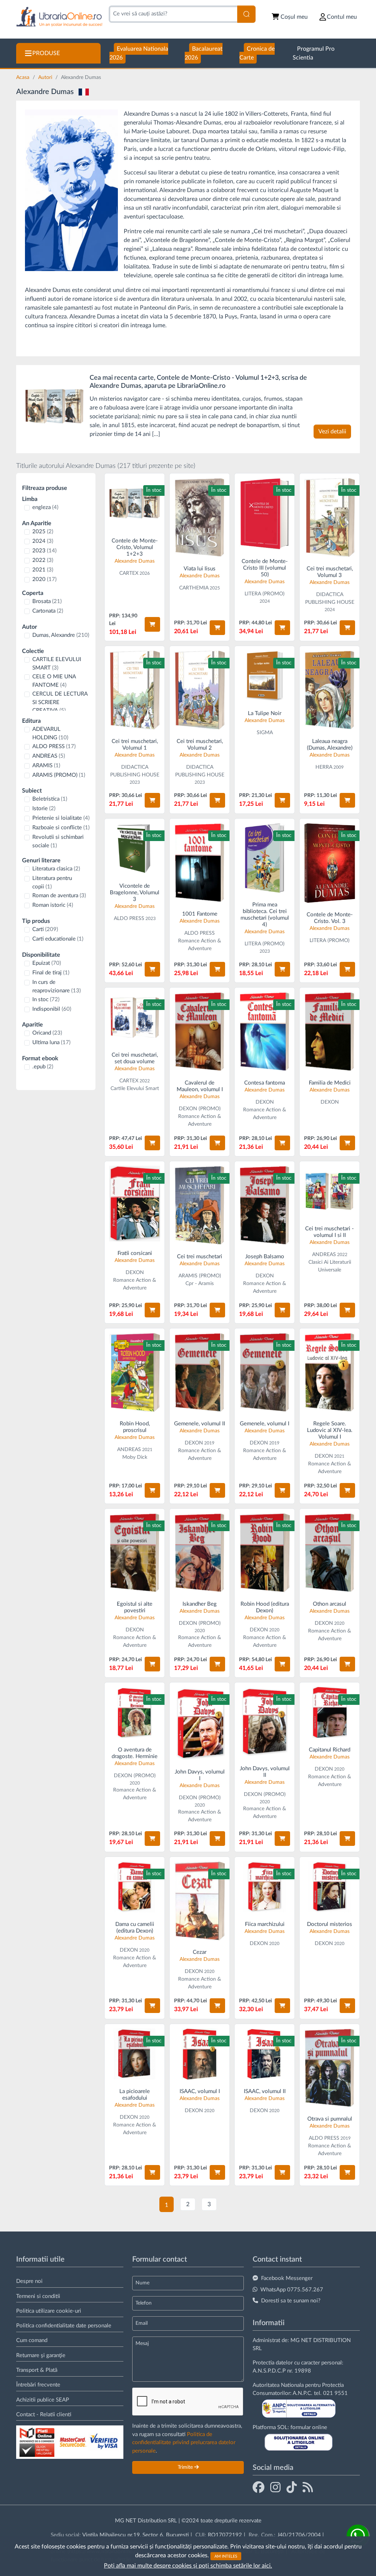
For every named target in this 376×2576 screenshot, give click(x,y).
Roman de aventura (59, 896)
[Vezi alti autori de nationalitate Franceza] (84, 92)
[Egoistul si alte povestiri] (135, 1553)
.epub (43, 1067)
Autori (46, 77)
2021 (43, 570)
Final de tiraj (51, 973)
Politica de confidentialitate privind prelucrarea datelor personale (184, 2443)
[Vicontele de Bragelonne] (135, 849)
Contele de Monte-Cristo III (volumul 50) (265, 568)
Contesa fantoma (265, 1083)
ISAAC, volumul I (200, 2091)
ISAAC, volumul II (265, 2091)
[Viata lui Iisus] (200, 517)
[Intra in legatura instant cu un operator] (358, 2536)
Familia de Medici (330, 1083)
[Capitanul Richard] (330, 1712)
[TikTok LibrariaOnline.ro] (292, 2487)
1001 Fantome (200, 914)
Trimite (186, 2467)
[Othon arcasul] (330, 1553)
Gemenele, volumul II (200, 1424)
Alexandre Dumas (135, 561)
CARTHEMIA (194, 588)
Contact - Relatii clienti (44, 2415)
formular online (309, 2427)
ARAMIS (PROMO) (59, 775)
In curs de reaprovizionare (57, 986)
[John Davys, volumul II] (265, 1722)
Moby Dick (135, 1457)
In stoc (46, 1000)
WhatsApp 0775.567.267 (292, 2290)
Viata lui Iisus (200, 569)
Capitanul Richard (330, 1750)
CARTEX (129, 573)
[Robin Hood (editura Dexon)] (265, 1553)
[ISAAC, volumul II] (265, 2054)
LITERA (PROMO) (265, 594)
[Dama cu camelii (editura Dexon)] (135, 1887)
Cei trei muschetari (200, 1257)
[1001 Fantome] (200, 863)
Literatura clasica (56, 869)
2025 (43, 532)
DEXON (265, 1102)
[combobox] (173, 14)
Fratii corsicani (135, 1253)
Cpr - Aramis (200, 1284)
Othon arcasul (330, 1604)
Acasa (23, 77)
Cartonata (48, 611)
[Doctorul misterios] (330, 1887)
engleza (45, 507)
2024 (43, 541)
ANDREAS (49, 756)
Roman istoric (53, 905)
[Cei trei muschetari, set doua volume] (135, 1018)
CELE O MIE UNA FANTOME (54, 681)
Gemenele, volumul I (265, 1424)
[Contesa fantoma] (265, 1031)
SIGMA (265, 733)
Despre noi (29, 2281)
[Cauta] (246, 14)
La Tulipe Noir (265, 713)
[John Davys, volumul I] (200, 1723)
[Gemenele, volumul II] (200, 1372)
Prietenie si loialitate (61, 818)
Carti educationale (58, 939)
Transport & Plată (37, 2370)
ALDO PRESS (54, 746)
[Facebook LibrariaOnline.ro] (258, 2487)
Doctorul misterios (330, 1924)
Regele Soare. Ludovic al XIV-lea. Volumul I (330, 1430)
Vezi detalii (332, 432)
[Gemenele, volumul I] (265, 1372)
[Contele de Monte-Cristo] (54, 406)
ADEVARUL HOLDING (50, 733)
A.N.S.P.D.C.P (269, 2371)
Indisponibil (52, 1009)
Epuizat (47, 963)
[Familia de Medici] (330, 1031)
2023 (44, 551)
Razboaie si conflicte (61, 828)
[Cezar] (200, 1901)
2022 (43, 560)
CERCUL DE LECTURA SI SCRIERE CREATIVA (60, 702)
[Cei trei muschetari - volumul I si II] (330, 1191)
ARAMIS (46, 766)
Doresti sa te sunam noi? (291, 2301)
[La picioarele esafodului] (135, 2054)
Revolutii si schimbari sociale (58, 841)
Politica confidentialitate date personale (64, 2326)
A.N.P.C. (303, 2393)
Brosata (47, 601)
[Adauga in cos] (152, 624)
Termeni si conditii (38, 2296)
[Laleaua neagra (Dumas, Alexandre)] (330, 690)
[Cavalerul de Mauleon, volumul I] (200, 1031)
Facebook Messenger (287, 2278)
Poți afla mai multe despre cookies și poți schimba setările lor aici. (188, 2566)
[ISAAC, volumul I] (200, 2054)
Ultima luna (51, 1042)
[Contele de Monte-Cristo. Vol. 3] (330, 863)
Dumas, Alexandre (61, 635)
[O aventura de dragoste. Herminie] (135, 1712)
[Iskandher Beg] (200, 1553)
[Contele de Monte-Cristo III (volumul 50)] (265, 514)
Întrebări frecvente (38, 2385)
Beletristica (50, 799)
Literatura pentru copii (52, 883)
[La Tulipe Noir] (265, 676)
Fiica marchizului (265, 1924)
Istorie (44, 809)
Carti (45, 929)
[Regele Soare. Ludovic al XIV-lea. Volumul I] (330, 1372)
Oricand (47, 1033)
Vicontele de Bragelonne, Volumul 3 (135, 893)
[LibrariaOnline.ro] (59, 17)
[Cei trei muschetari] (330, 517)
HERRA (324, 767)
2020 (44, 579)
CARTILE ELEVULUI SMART (57, 664)
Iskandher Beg (200, 1604)
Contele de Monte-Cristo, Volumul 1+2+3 (135, 547)
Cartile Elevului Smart (135, 1089)
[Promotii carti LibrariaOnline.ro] (275, 2487)
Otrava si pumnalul (330, 2119)
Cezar (200, 1952)
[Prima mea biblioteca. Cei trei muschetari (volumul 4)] (265, 858)
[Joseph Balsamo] (265, 1205)
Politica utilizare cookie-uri (49, 2311)
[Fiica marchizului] (265, 1887)
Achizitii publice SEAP (43, 2400)
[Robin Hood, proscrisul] (135, 1372)
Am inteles (226, 2556)
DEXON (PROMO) (200, 1109)
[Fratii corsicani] (135, 1204)
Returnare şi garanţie (41, 2355)
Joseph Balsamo (265, 1257)
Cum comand (32, 2340)
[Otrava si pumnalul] (330, 2068)
